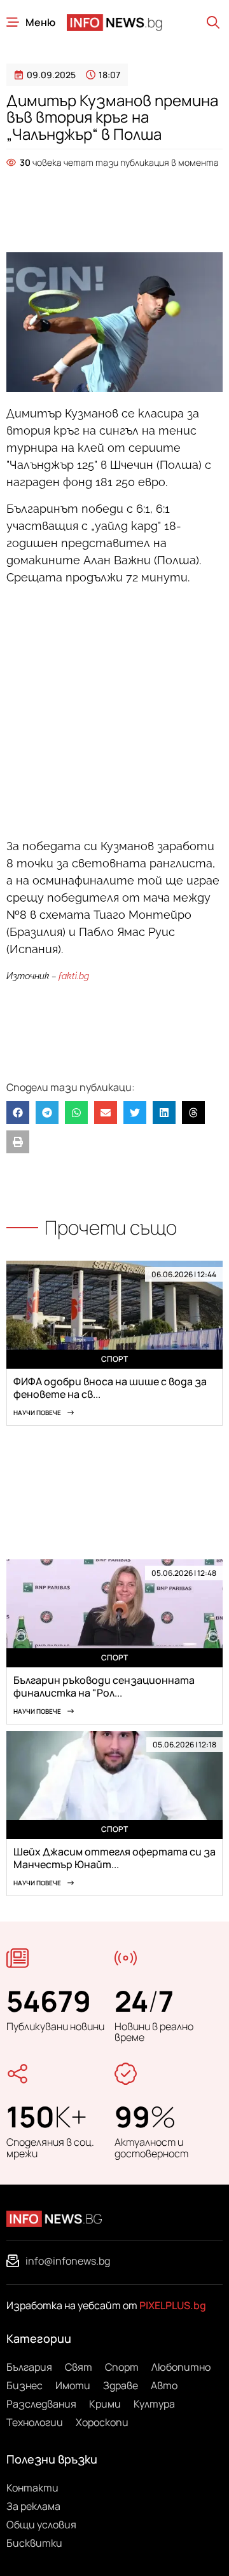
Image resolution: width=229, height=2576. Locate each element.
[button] (18, 1113)
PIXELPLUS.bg (173, 2305)
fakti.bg (74, 976)
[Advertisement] (114, 204)
